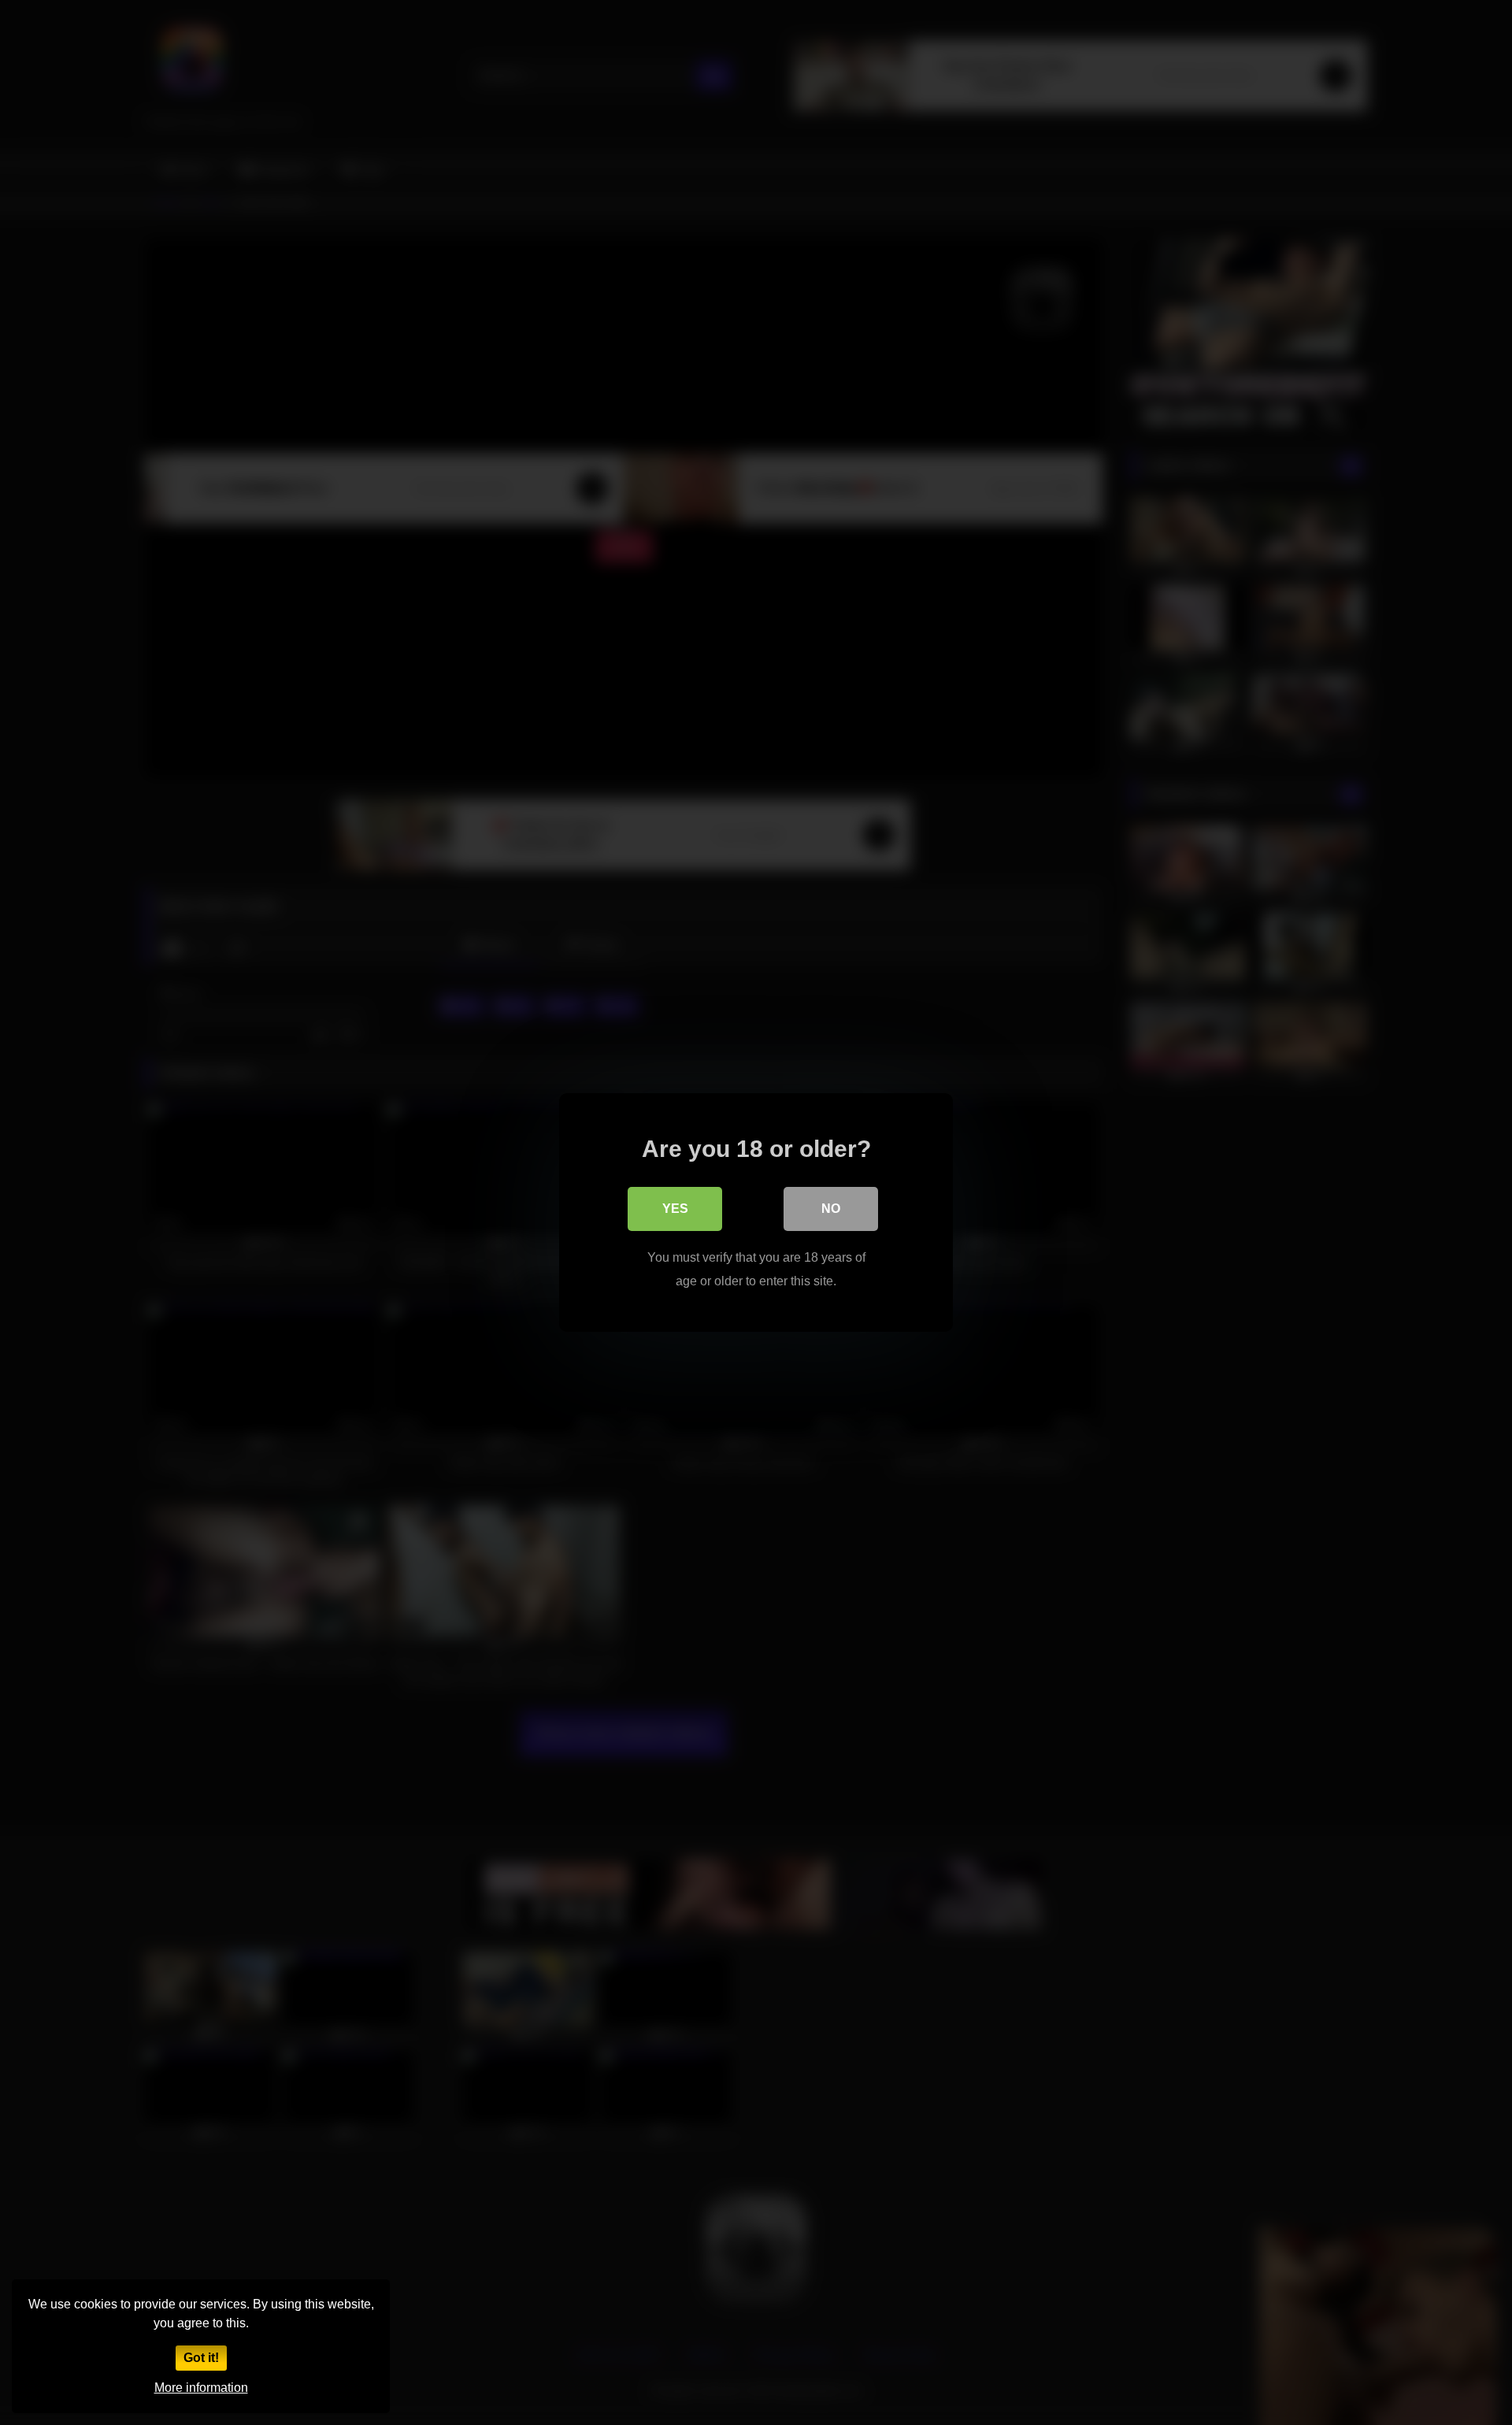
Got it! (201, 2358)
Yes (675, 1209)
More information (201, 2388)
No (831, 1209)
